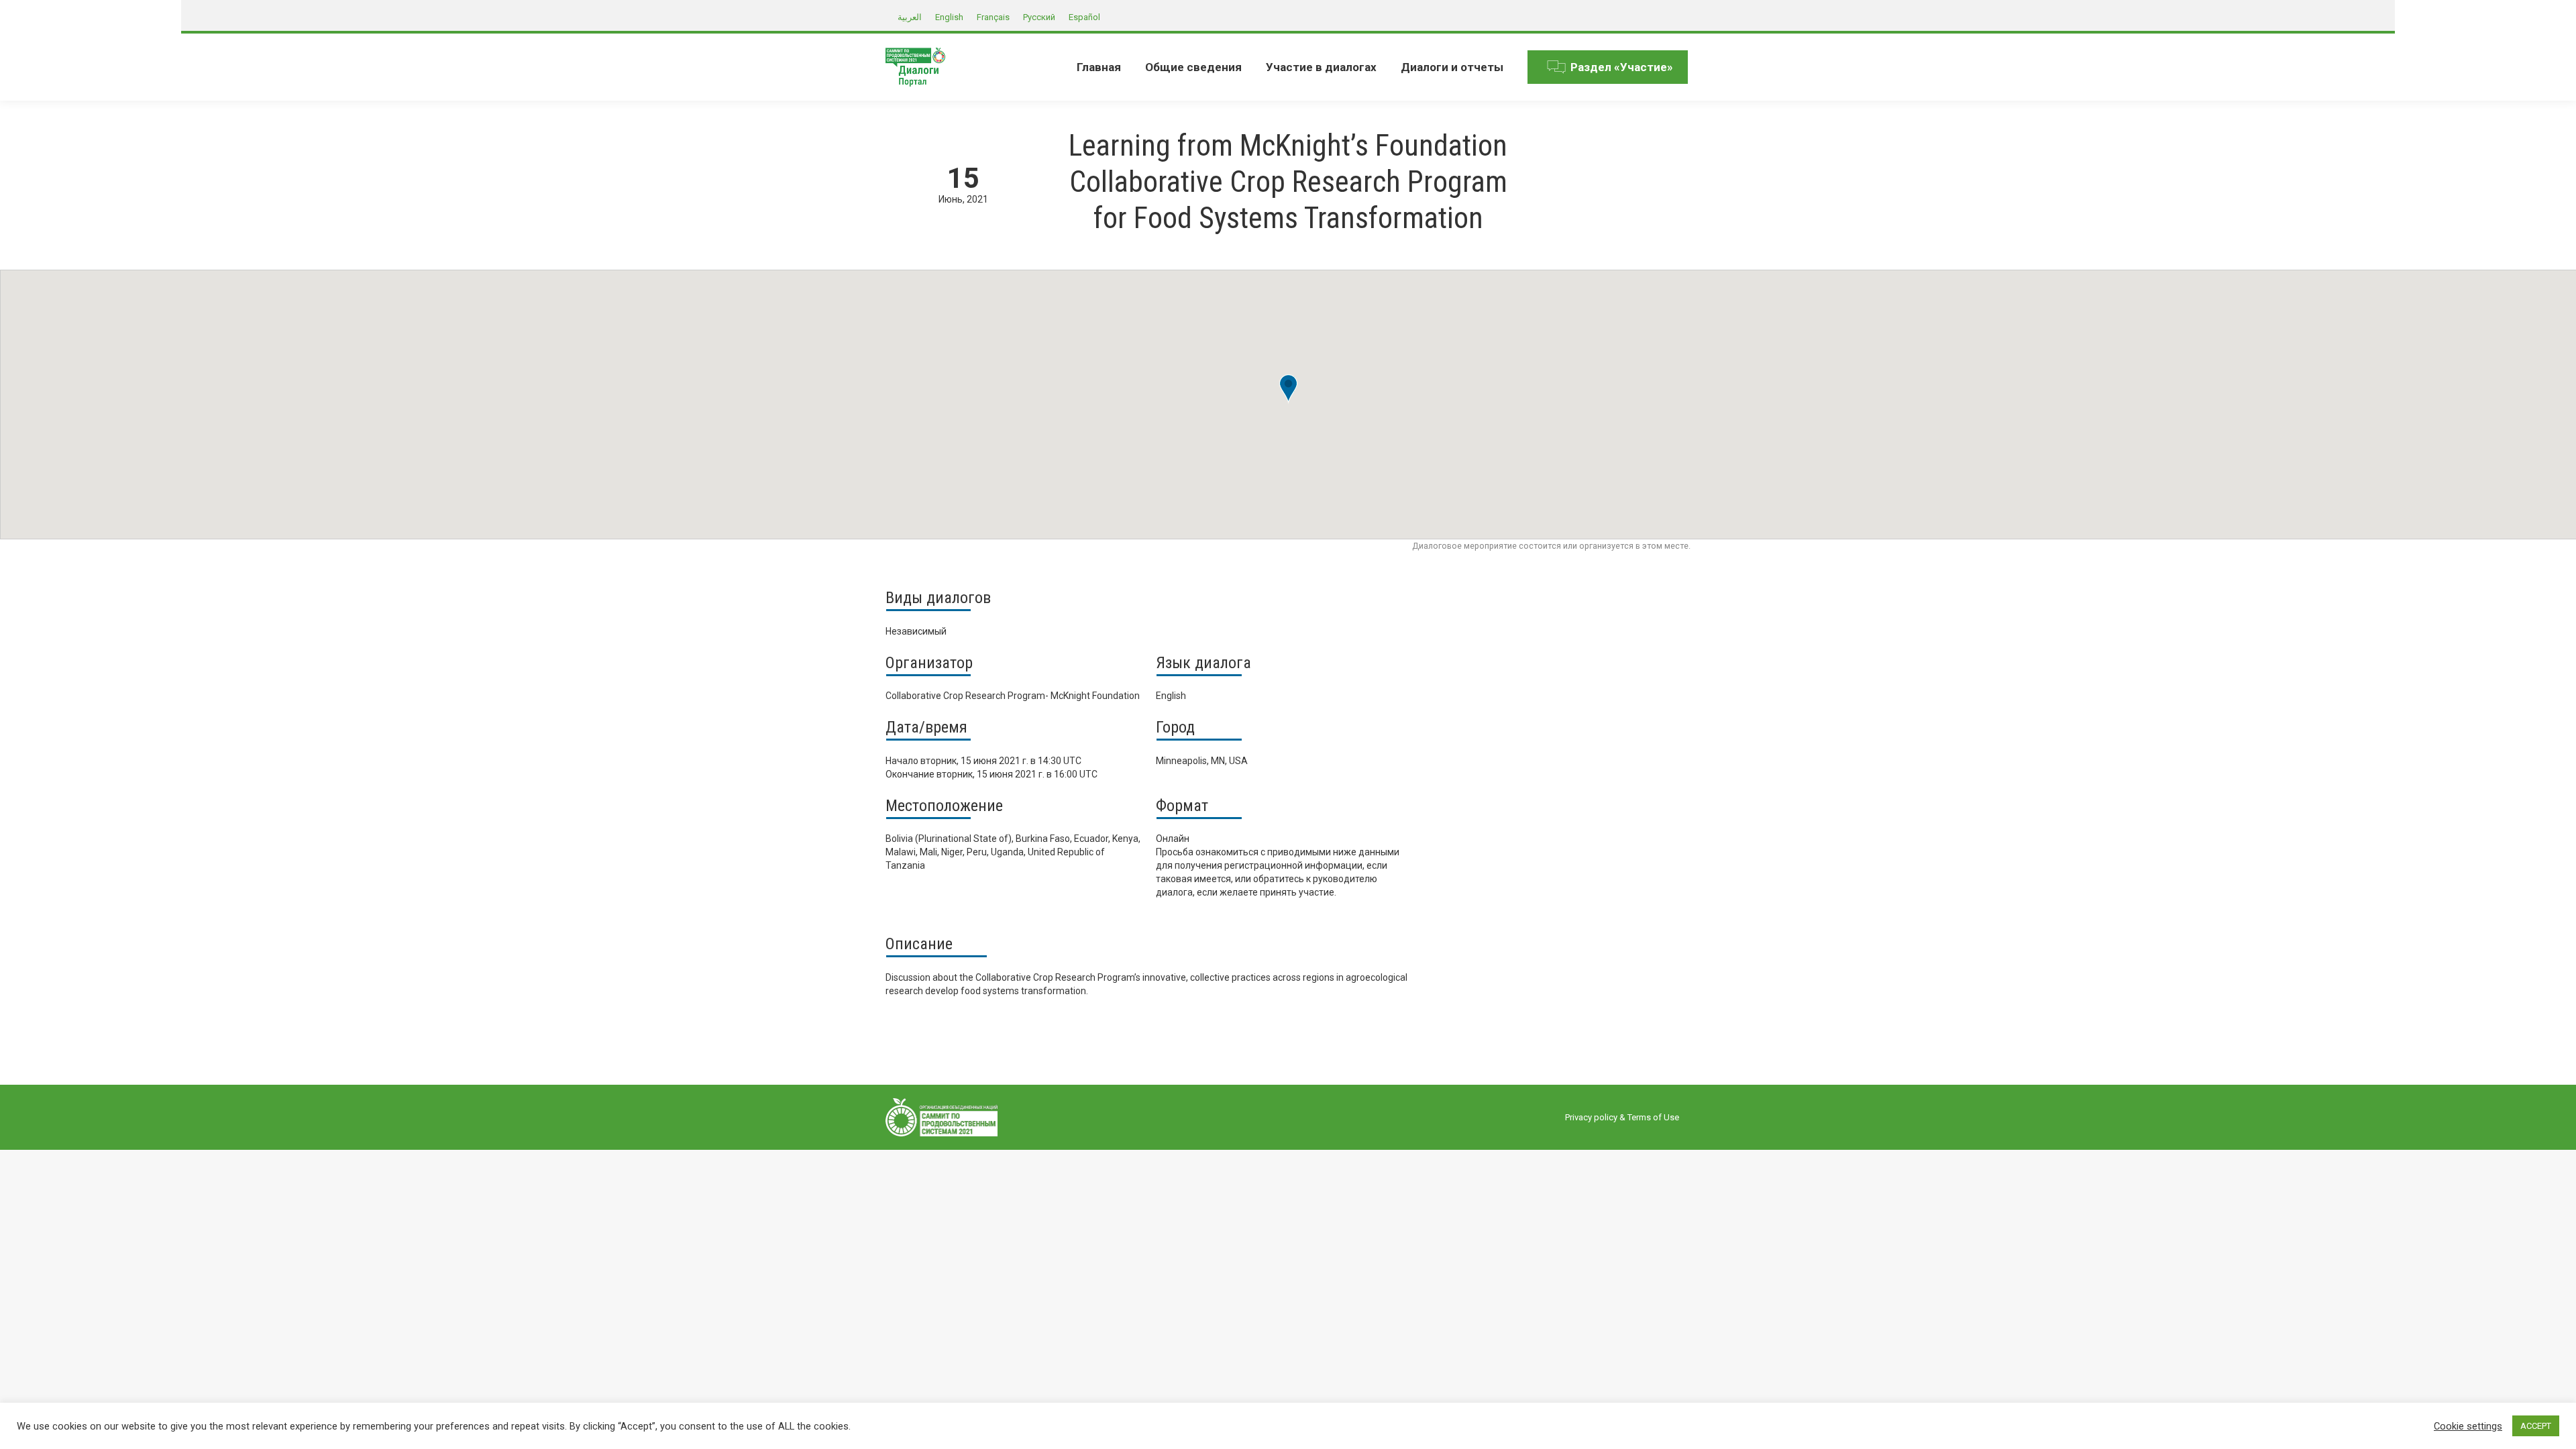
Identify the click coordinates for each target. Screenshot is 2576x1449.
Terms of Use (1653, 1117)
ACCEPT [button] (2536, 1426)
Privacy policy (1591, 1117)
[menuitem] (1099, 67)
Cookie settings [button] (2468, 1426)
